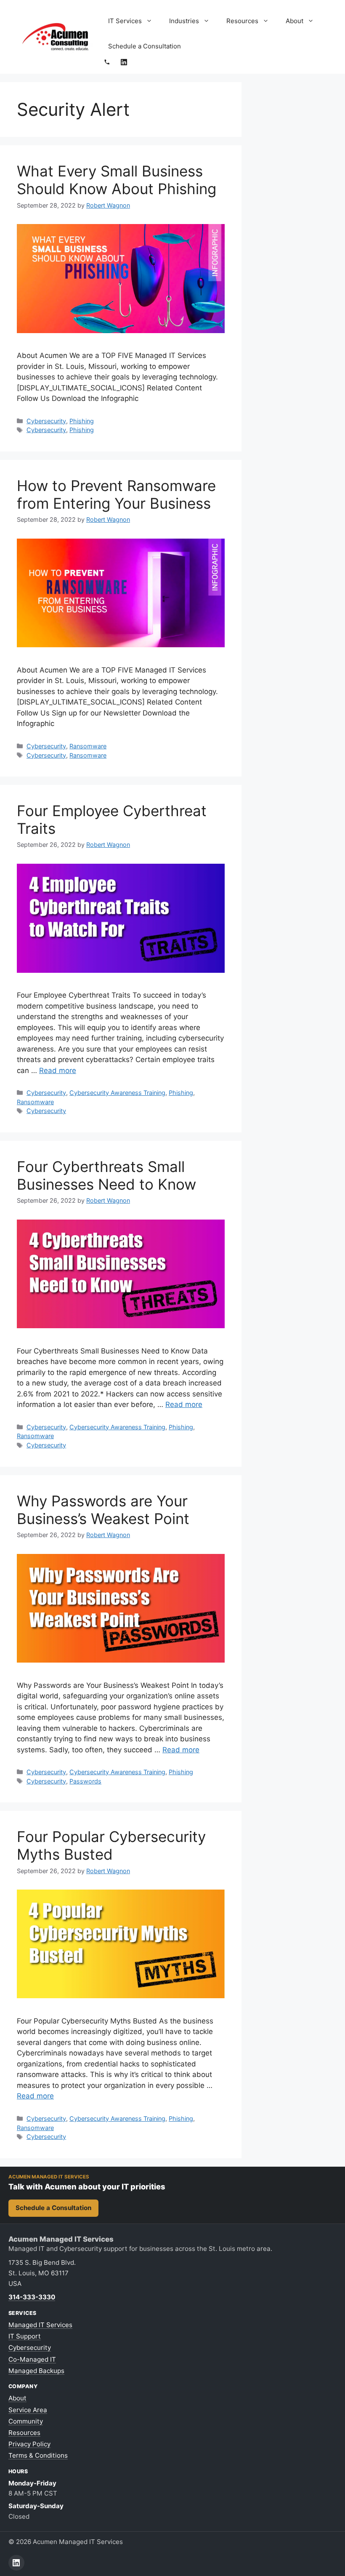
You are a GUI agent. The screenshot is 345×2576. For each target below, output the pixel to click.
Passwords (85, 1781)
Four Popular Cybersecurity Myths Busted (111, 1845)
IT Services (125, 21)
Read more (58, 1070)
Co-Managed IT (32, 2359)
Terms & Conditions (38, 2455)
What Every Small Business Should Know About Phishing (117, 180)
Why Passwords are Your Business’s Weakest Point (103, 1510)
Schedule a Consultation (145, 46)
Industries (184, 21)
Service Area (28, 2410)
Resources (242, 21)
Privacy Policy (29, 2444)
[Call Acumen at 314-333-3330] (107, 62)
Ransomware (88, 746)
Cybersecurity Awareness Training (117, 1093)
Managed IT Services (40, 2325)
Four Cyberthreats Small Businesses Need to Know (106, 1175)
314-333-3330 (32, 2297)
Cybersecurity (46, 421)
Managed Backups (36, 2371)
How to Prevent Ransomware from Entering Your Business (116, 494)
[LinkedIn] (124, 62)
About (295, 21)
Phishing (82, 421)
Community (26, 2421)
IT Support (25, 2336)
